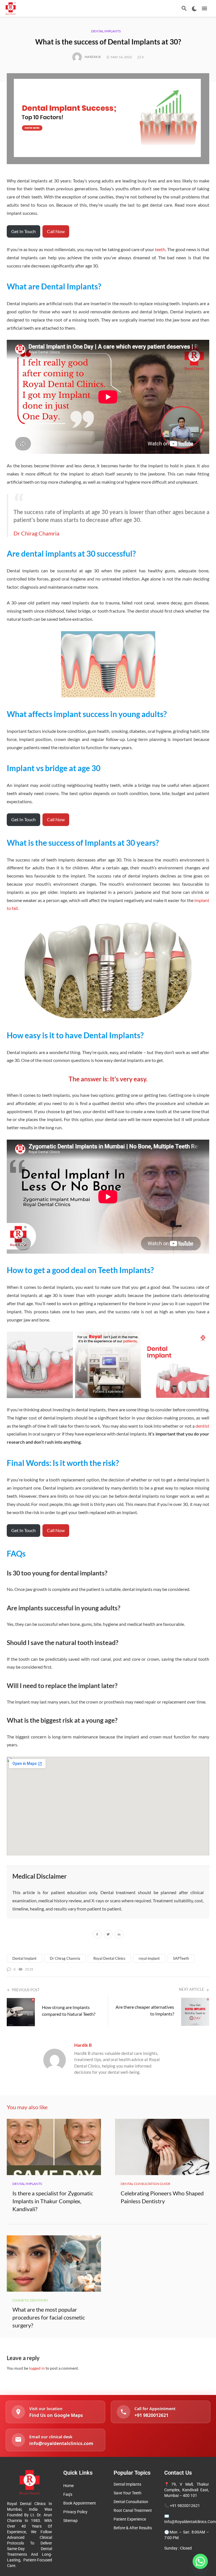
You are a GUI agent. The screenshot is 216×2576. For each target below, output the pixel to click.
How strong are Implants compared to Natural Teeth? (69, 2011)
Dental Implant (24, 1958)
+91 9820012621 (185, 2506)
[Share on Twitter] (108, 1935)
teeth (160, 249)
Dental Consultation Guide (146, 2184)
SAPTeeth (181, 1958)
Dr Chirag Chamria (36, 533)
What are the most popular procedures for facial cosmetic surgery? (49, 2317)
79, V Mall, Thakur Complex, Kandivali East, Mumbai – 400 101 (187, 2490)
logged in (37, 2368)
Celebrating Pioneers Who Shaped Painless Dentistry (162, 2197)
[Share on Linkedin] (119, 1935)
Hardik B (93, 57)
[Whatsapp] (200, 2561)
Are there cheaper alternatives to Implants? (145, 2010)
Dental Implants (106, 31)
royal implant (149, 1958)
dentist (202, 1426)
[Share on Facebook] (97, 1935)
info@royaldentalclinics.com (190, 2522)
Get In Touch (23, 231)
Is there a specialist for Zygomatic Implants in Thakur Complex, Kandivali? (53, 2201)
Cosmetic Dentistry (30, 2300)
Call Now (56, 231)
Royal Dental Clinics (109, 1958)
